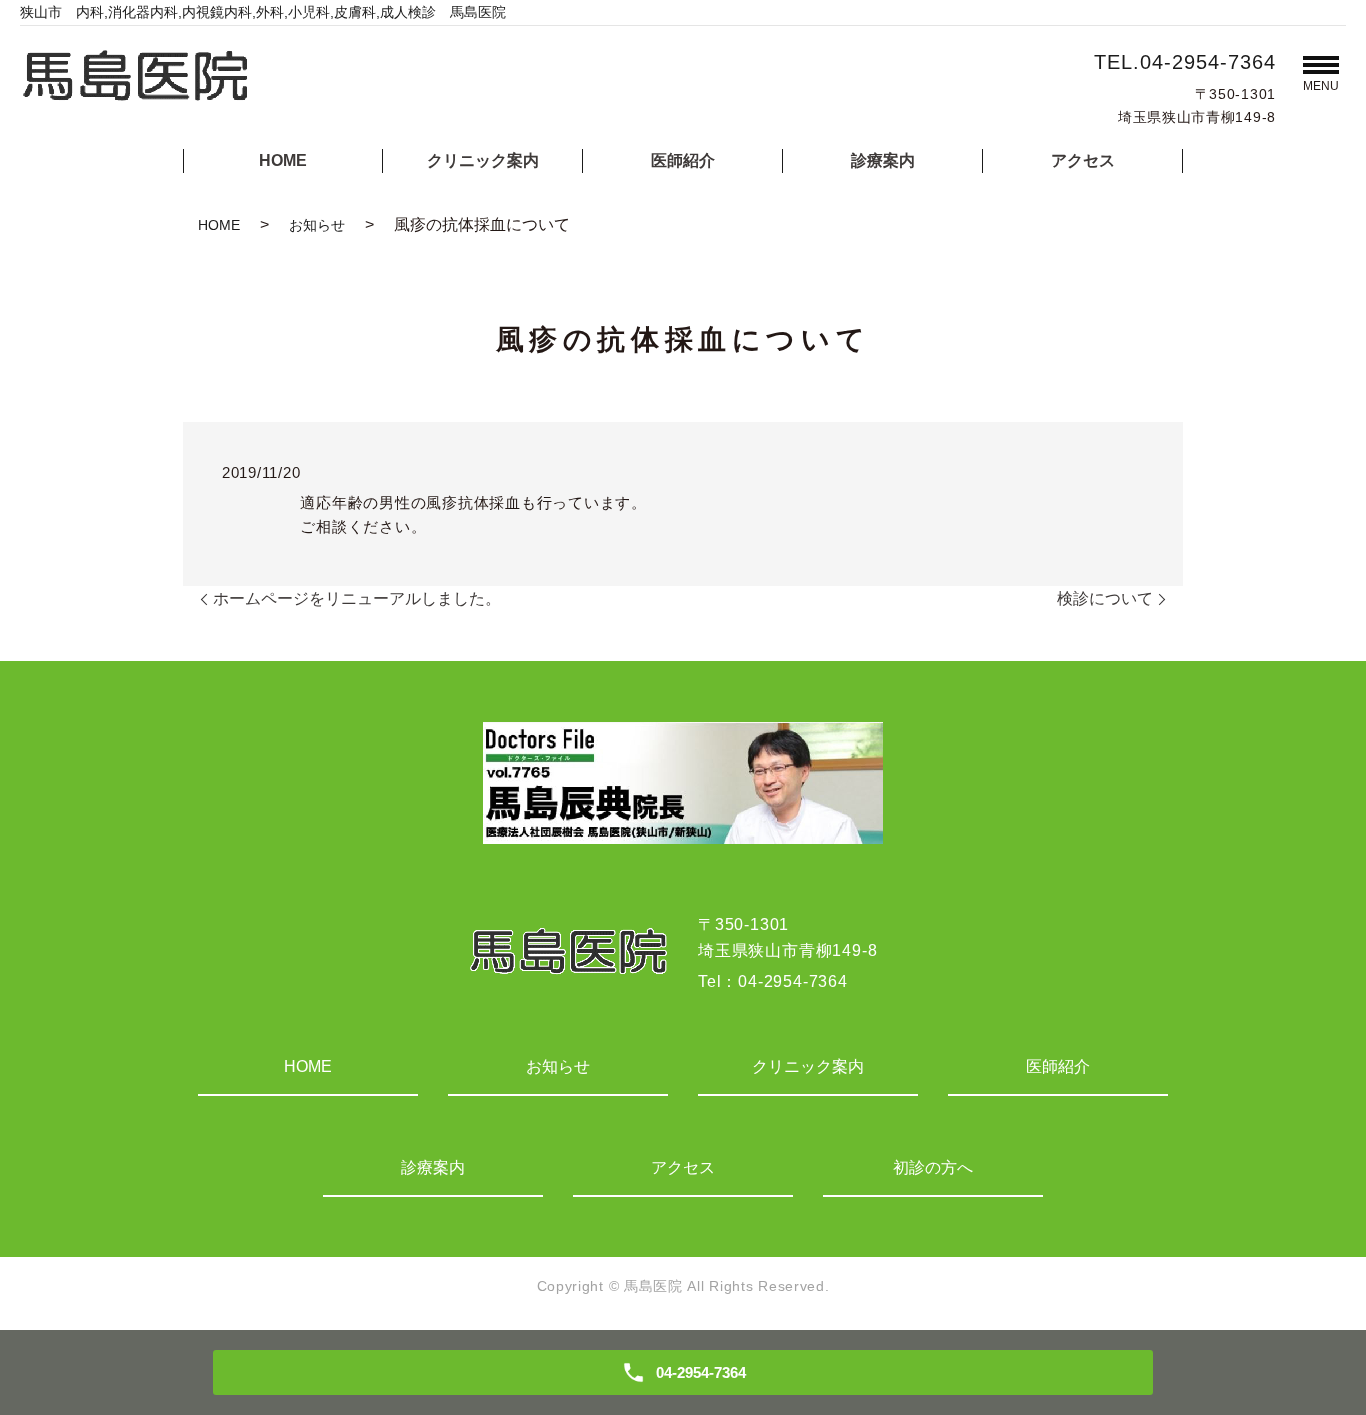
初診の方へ (933, 1167)
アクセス (1083, 160)
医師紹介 (683, 160)
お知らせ (317, 225)
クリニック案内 (483, 160)
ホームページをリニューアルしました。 (357, 598)
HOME (283, 160)
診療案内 (883, 160)
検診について (1105, 598)
